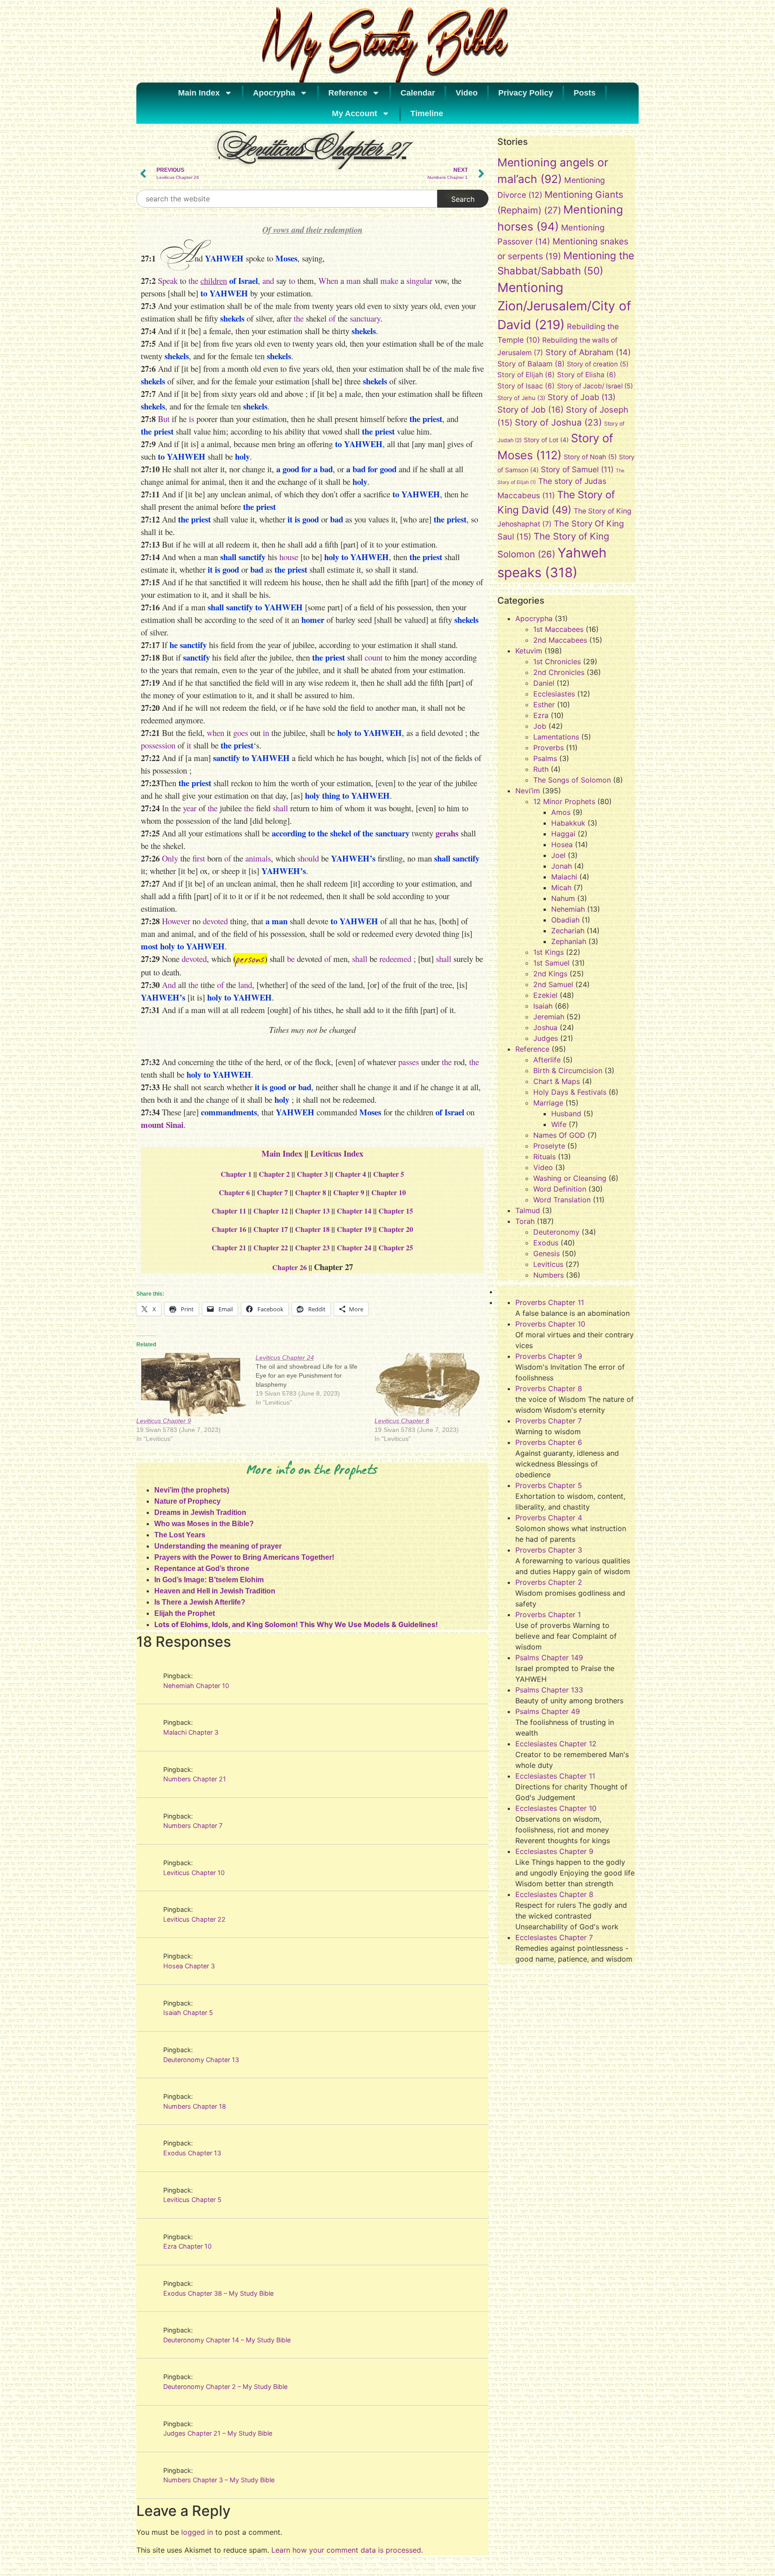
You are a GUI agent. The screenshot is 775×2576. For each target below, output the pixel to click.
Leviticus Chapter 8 (402, 1421)
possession (158, 745)
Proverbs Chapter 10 (550, 1324)
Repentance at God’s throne (202, 1569)
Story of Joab (581, 397)
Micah (561, 888)
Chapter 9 (349, 1192)
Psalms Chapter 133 (549, 1690)
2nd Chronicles (559, 672)
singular (419, 281)
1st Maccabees (558, 629)
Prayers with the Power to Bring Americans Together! (244, 1557)
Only (170, 858)
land (245, 985)
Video (467, 93)
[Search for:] (287, 199)
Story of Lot (546, 440)
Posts (585, 93)
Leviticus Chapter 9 (164, 1421)
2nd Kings (550, 974)
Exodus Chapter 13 (192, 2153)
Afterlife (547, 1060)
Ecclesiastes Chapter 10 (556, 1808)
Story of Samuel (577, 469)
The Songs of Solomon (572, 780)
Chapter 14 (354, 1211)
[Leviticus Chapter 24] (315, 1380)
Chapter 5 (389, 1174)
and (268, 281)
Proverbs (549, 748)
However (176, 921)
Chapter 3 (312, 1174)
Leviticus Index (337, 1153)
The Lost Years (180, 1535)
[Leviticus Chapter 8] (430, 1384)
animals (258, 858)
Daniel (544, 683)
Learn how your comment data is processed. (347, 2550)
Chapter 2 (274, 1174)
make (389, 281)
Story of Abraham (588, 352)
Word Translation (562, 1200)
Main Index (199, 93)
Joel (558, 855)
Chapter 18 (312, 1229)
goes (241, 733)
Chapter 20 (396, 1229)
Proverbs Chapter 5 (549, 1485)
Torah (525, 1221)
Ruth (541, 769)
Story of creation (598, 364)
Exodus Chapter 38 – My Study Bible (218, 2293)
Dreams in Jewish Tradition (200, 1512)
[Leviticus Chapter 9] (192, 1384)
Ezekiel (545, 995)
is (192, 419)
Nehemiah (568, 909)
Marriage (548, 1103)
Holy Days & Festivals (570, 1092)
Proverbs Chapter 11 (550, 1302)
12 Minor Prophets (564, 801)
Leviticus (548, 1264)
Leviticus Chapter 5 (192, 2200)
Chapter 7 (272, 1192)
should (308, 858)
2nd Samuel (553, 984)
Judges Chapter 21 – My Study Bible (218, 2433)
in (266, 733)
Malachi (564, 877)
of (332, 318)
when (216, 733)
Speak (168, 281)
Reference (348, 93)
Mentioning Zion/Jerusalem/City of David (564, 306)
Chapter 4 (350, 1174)
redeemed (395, 959)
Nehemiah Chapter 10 (196, 1686)
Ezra (541, 715)
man (353, 281)
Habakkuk (568, 823)
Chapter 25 (396, 1247)
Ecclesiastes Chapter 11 (555, 1776)
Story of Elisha (587, 375)
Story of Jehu (521, 398)
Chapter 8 (311, 1192)
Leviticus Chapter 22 (194, 1919)
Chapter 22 (271, 1247)
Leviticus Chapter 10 (194, 1873)
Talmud (528, 1210)
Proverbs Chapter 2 (549, 1582)
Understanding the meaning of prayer (218, 1546)
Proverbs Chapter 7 (549, 1421)
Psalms (545, 758)
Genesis (546, 1253)
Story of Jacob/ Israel (595, 386)
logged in (197, 2532)
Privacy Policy (526, 93)
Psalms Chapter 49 (548, 1711)
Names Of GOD (559, 1135)
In (165, 808)
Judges (546, 1038)
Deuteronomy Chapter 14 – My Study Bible (227, 2340)
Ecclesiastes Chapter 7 (554, 1937)
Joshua (545, 1027)
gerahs (447, 833)
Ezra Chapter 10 (187, 2246)
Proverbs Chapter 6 (549, 1442)
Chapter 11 (229, 1211)
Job (540, 726)
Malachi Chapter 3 (191, 1732)
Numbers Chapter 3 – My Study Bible (219, 2480)
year (190, 808)
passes (409, 1062)
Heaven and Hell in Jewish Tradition (215, 1591)
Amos (561, 812)
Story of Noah (590, 457)
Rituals (544, 1157)
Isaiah (543, 1006)
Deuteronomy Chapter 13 (201, 2060)
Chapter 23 (312, 1247)
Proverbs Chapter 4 (549, 1518)
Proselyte (549, 1146)
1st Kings (549, 952)
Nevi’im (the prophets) (192, 1490)
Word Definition (560, 1189)
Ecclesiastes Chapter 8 (554, 1894)
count (374, 657)
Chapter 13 (312, 1211)
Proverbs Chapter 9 (549, 1356)
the (193, 281)
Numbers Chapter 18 (195, 2106)
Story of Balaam (531, 364)
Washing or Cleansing (570, 1178)
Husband (566, 1114)
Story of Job (531, 409)
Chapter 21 (229, 1247)
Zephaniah (569, 941)
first (199, 858)
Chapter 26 (290, 1267)
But (164, 419)
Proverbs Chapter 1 (548, 1614)
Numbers (549, 1275)
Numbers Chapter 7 (193, 1825)
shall (280, 808)
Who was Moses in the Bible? (204, 1524)
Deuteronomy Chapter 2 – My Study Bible (225, 2387)
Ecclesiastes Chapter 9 (554, 1851)
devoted (215, 921)
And (169, 985)
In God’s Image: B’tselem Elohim (209, 1580)
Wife (559, 1124)
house (289, 557)
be (291, 959)
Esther (544, 705)
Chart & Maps (557, 1081)
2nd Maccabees (560, 640)
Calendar (418, 93)
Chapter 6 (234, 1192)
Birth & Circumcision (568, 1070)
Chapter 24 (354, 1247)
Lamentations (556, 737)
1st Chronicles (557, 661)
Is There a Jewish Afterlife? (200, 1602)
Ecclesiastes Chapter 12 (556, 1744)
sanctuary (365, 318)
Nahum (563, 898)
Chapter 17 (271, 1229)
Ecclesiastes (554, 694)
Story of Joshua (558, 422)
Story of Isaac (526, 386)
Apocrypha (274, 93)
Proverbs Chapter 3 (549, 1550)
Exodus (546, 1243)
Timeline (427, 113)
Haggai (563, 834)
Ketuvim (529, 651)
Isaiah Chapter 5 (188, 2012)
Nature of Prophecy (187, 1501)
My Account (355, 113)
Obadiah (565, 920)
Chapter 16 (229, 1229)
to (292, 281)
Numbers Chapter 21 (195, 1779)
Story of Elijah (526, 375)
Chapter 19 (354, 1229)
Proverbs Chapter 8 (549, 1388)
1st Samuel (551, 963)
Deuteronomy (556, 1232)
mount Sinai (162, 1125)
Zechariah (568, 931)
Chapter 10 (389, 1192)
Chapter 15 (396, 1211)
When (328, 281)
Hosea (562, 844)
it (188, 745)
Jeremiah (549, 1017)
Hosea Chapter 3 (189, 1966)
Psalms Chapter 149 (549, 1658)
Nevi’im (528, 791)
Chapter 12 (271, 1211)
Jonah (562, 866)
